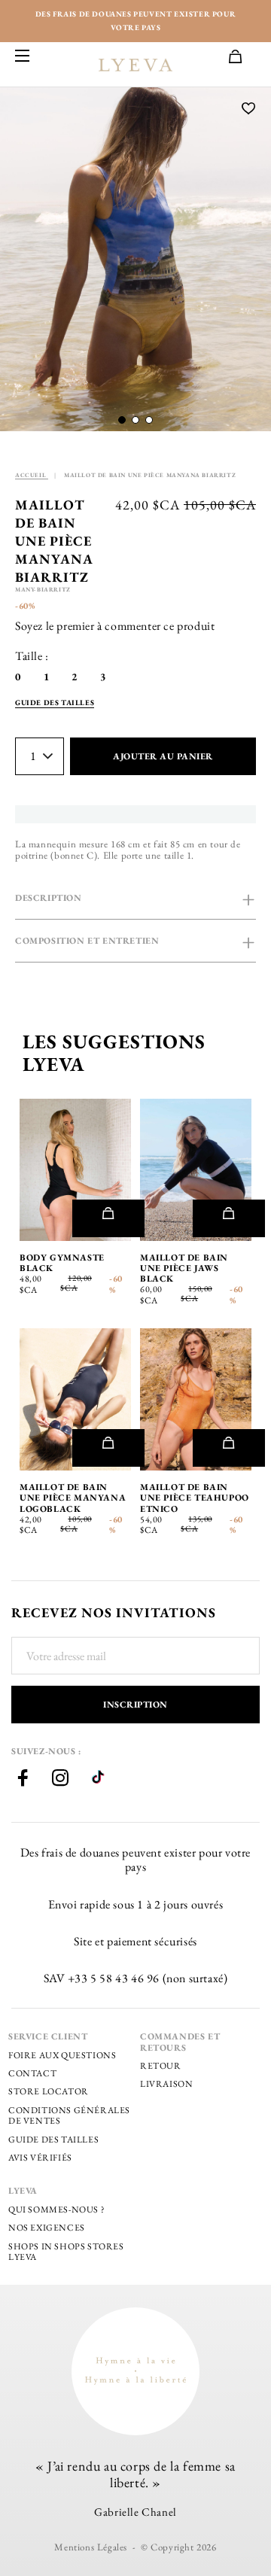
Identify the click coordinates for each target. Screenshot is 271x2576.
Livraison (166, 2084)
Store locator (49, 2091)
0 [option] (18, 677)
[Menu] (23, 57)
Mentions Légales (91, 2547)
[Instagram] (60, 1780)
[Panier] (242, 58)
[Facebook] (23, 1780)
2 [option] (75, 677)
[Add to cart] (108, 1218)
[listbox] (72, 677)
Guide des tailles (53, 2140)
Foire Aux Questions (62, 2055)
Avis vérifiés (40, 2158)
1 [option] (47, 677)
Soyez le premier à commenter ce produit (115, 626)
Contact (32, 2073)
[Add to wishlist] (249, 109)
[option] (135, 259)
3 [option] (103, 677)
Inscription (135, 1705)
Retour (161, 2066)
